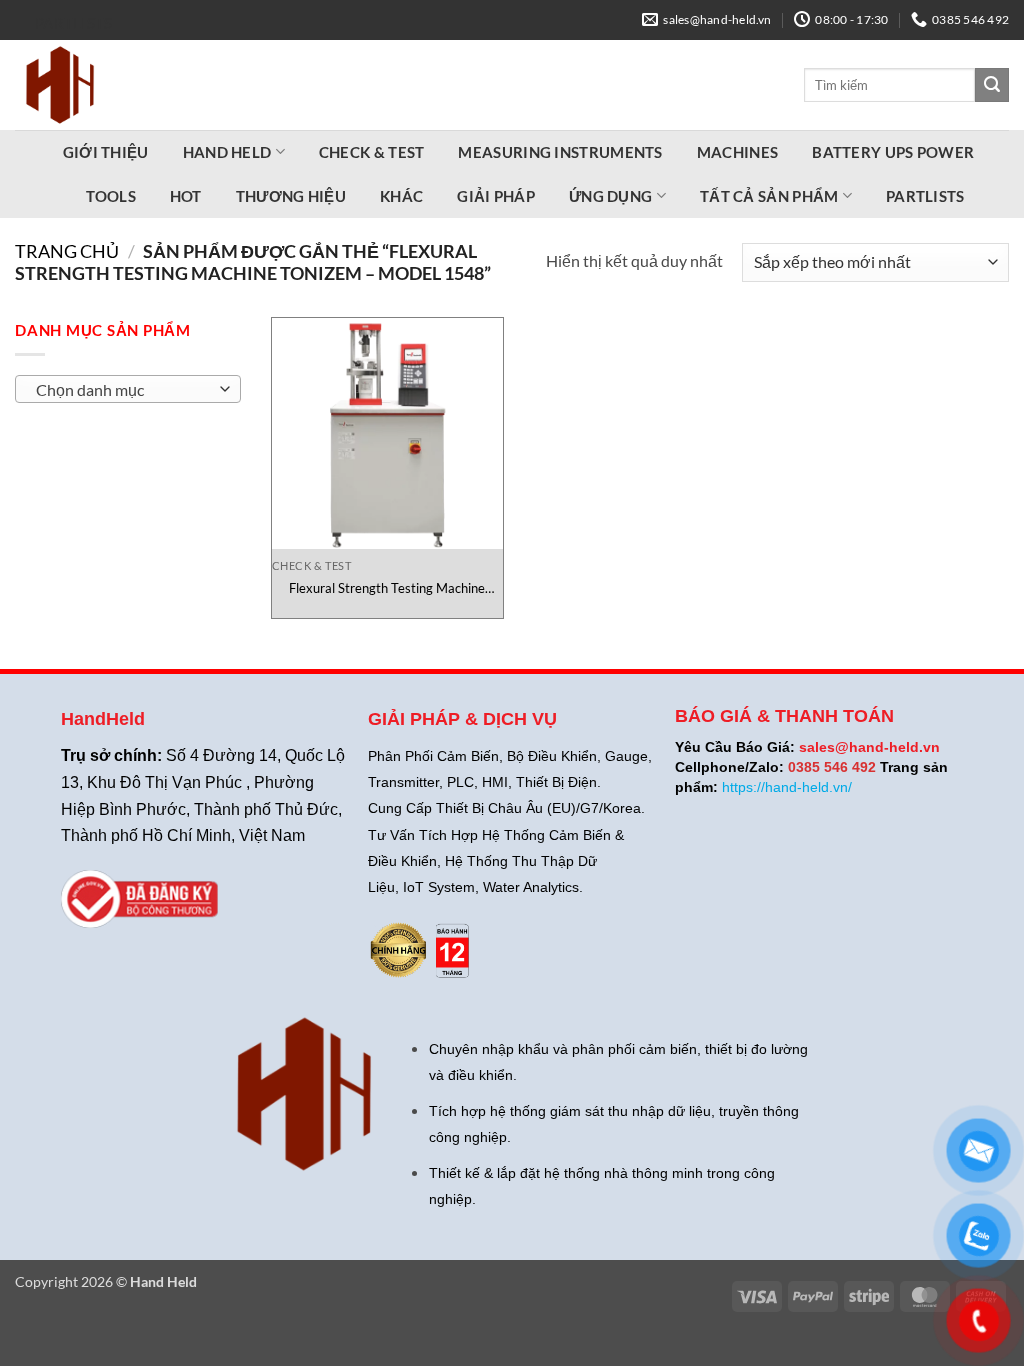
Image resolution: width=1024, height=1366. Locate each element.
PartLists (74, 23)
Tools (111, 196)
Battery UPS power (893, 152)
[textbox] (123, 390)
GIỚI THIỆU (106, 152)
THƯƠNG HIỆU (291, 196)
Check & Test (372, 152)
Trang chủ (67, 251)
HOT (186, 196)
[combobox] (128, 389)
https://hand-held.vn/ (787, 787)
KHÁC (401, 196)
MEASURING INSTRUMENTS (560, 152)
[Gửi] (992, 85)
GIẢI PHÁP (496, 196)
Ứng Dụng (610, 196)
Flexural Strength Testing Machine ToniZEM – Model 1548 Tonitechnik (387, 588)
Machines (737, 152)
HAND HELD (227, 152)
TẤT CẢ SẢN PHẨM (769, 196)
